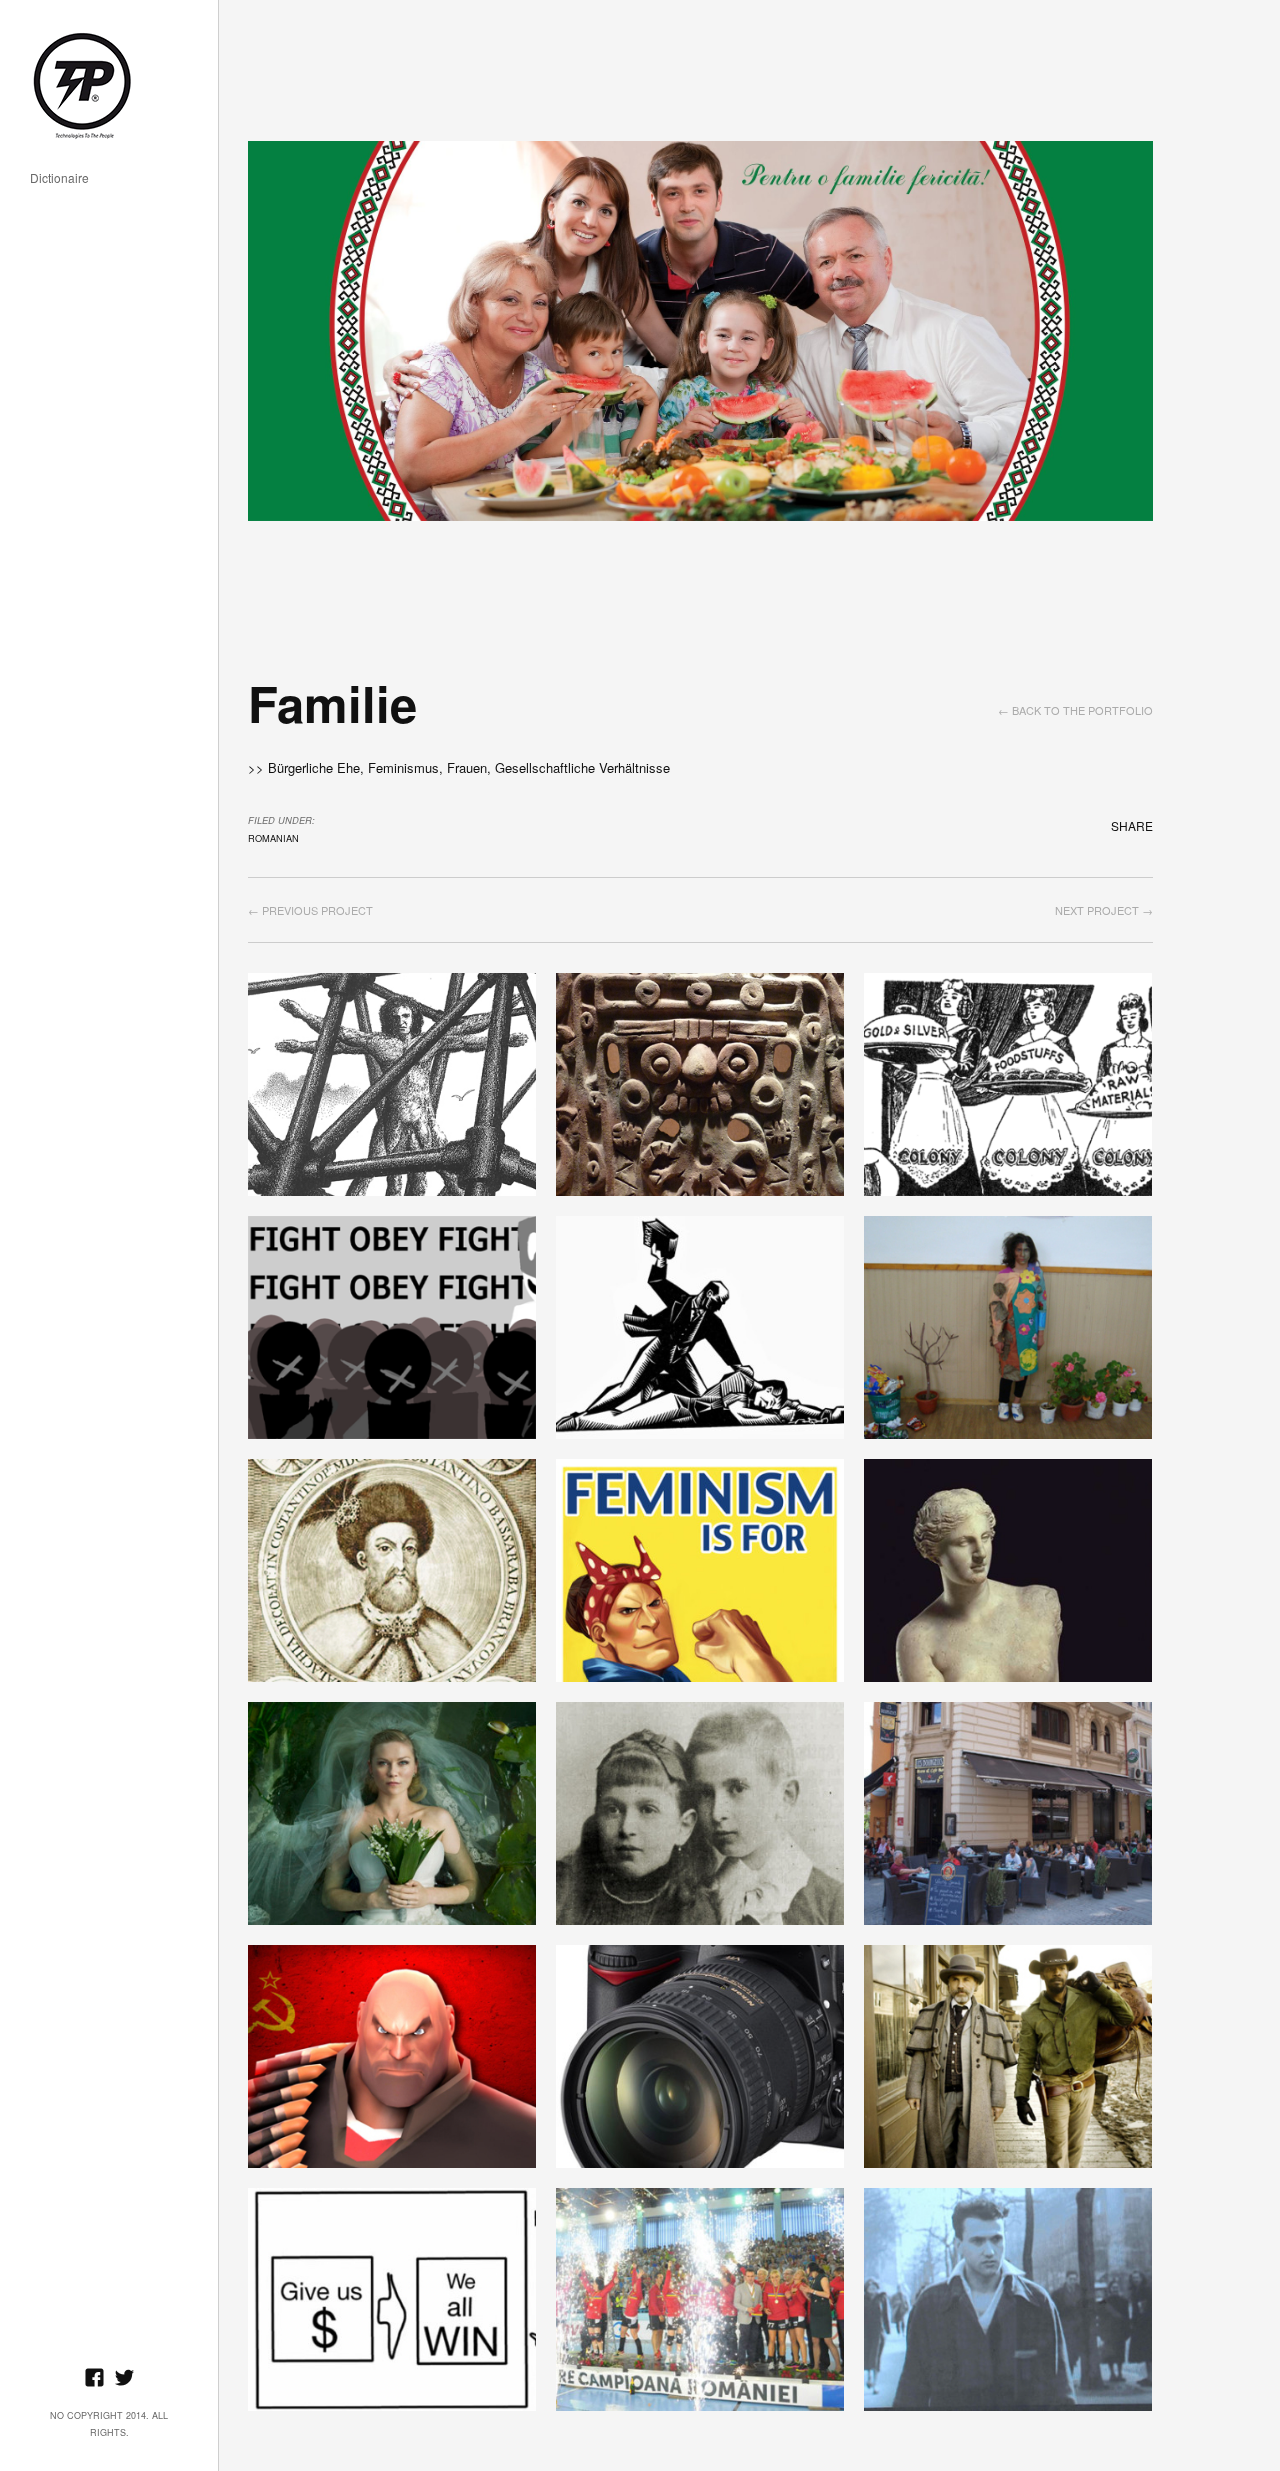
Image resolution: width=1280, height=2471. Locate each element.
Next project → (1104, 910)
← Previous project (310, 910)
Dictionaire (59, 178)
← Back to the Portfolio (1075, 710)
